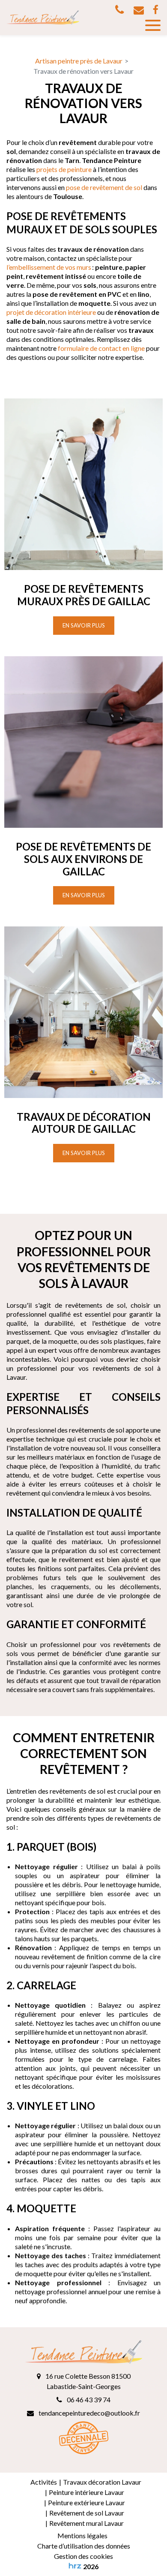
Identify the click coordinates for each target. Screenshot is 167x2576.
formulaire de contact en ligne (101, 348)
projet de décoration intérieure (51, 312)
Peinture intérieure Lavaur (86, 2492)
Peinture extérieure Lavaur (86, 2502)
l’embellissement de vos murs (49, 267)
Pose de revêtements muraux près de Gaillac (84, 595)
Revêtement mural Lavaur (86, 2523)
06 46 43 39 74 (88, 2400)
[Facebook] (155, 10)
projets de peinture (64, 169)
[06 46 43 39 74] (121, 10)
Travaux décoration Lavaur (102, 2482)
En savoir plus (84, 625)
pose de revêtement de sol (104, 187)
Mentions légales (82, 2535)
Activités (44, 2482)
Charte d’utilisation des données (84, 2546)
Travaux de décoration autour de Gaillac (84, 1123)
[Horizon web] (75, 2566)
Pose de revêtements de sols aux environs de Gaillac (83, 859)
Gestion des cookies (83, 2556)
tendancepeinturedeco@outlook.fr (139, 10)
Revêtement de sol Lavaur (87, 2513)
